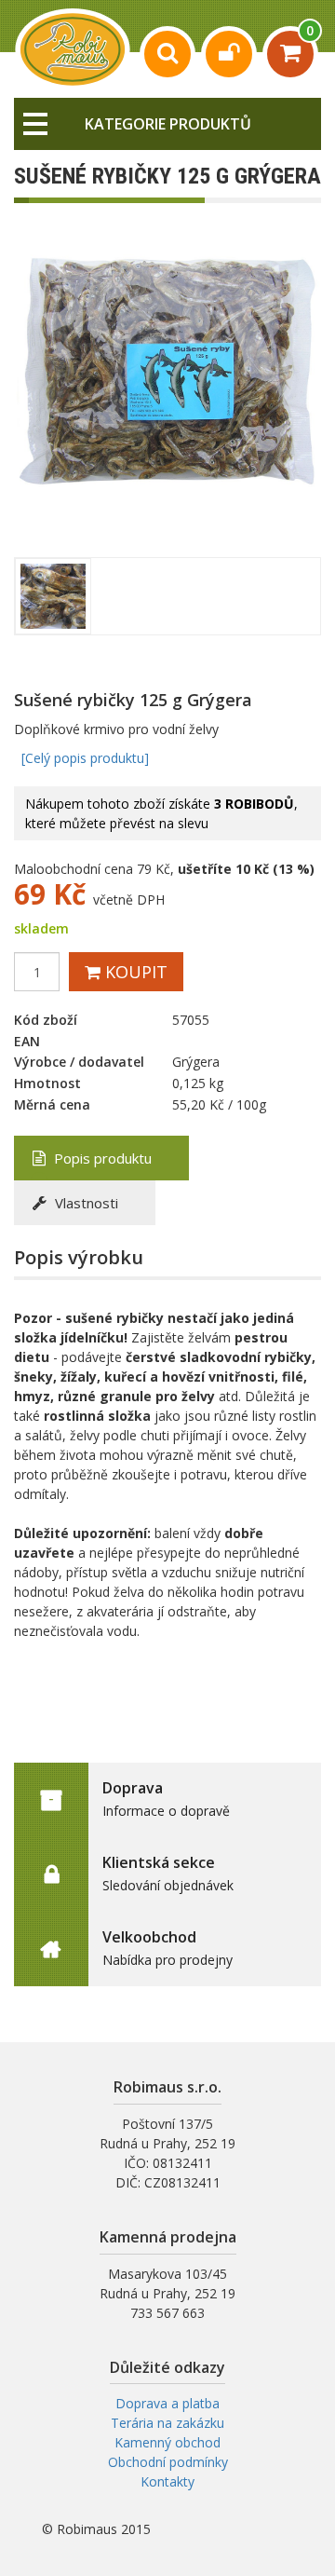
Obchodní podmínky (168, 2462)
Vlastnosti (85, 1203)
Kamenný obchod (167, 2442)
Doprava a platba (167, 2403)
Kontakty (167, 2481)
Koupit (134, 972)
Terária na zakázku (167, 2423)
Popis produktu (101, 1158)
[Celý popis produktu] (85, 758)
